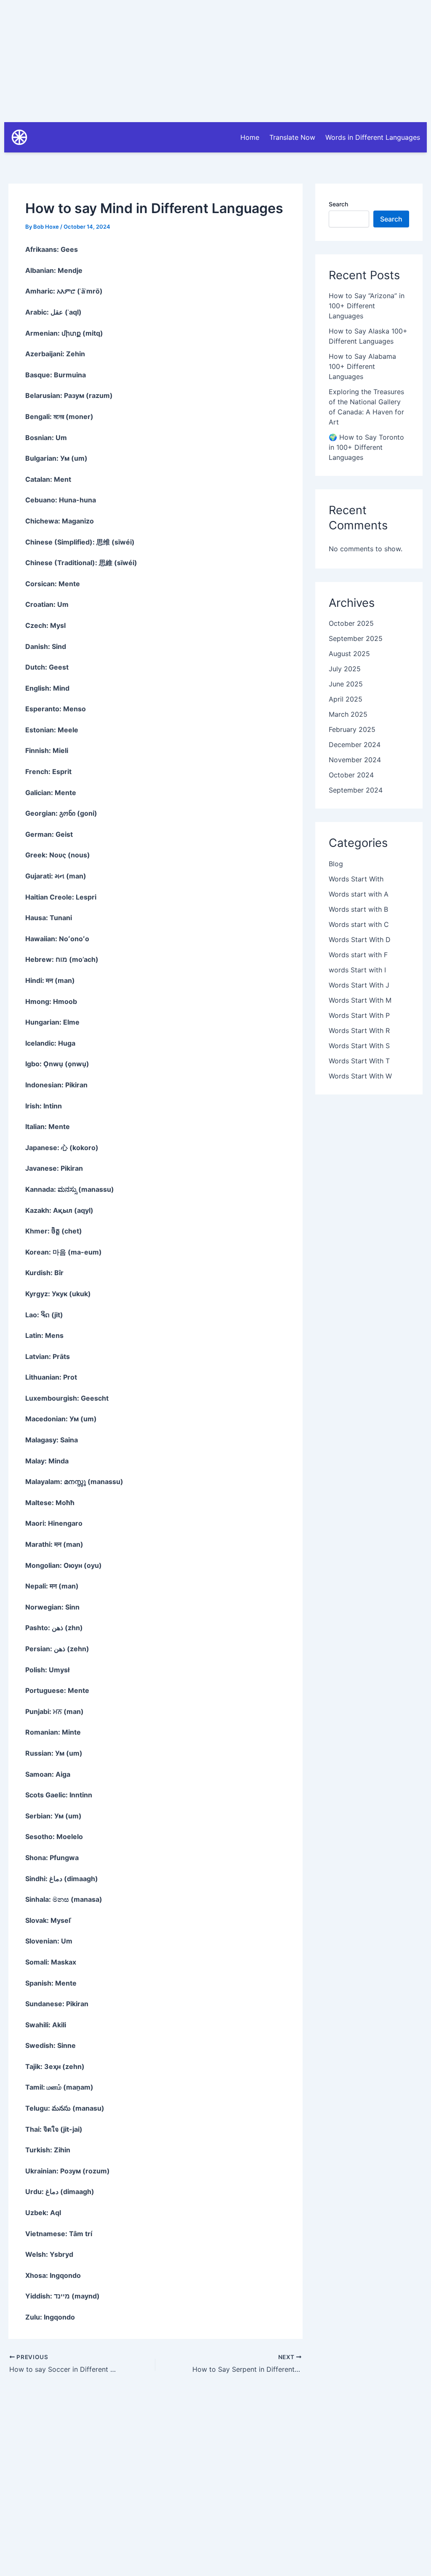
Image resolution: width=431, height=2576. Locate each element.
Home (250, 137)
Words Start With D (360, 940)
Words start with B (358, 909)
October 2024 (351, 775)
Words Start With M (360, 1000)
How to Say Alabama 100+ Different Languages (362, 366)
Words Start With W (360, 1076)
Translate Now (292, 137)
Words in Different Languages (373, 137)
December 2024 (355, 745)
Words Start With (356, 879)
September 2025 (356, 638)
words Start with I (357, 970)
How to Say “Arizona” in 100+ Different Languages (367, 306)
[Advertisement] (215, 59)
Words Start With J (359, 985)
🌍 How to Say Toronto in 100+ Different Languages (366, 447)
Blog (336, 864)
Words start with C (359, 924)
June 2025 (346, 684)
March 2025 (348, 714)
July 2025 (345, 669)
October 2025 (351, 623)
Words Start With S (359, 1046)
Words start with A (359, 894)
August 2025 (349, 654)
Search (338, 204)
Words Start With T (359, 1061)
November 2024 (355, 760)
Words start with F (358, 955)
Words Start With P (359, 1015)
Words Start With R (359, 1030)
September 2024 (356, 790)
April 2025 (346, 699)
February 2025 (352, 729)
